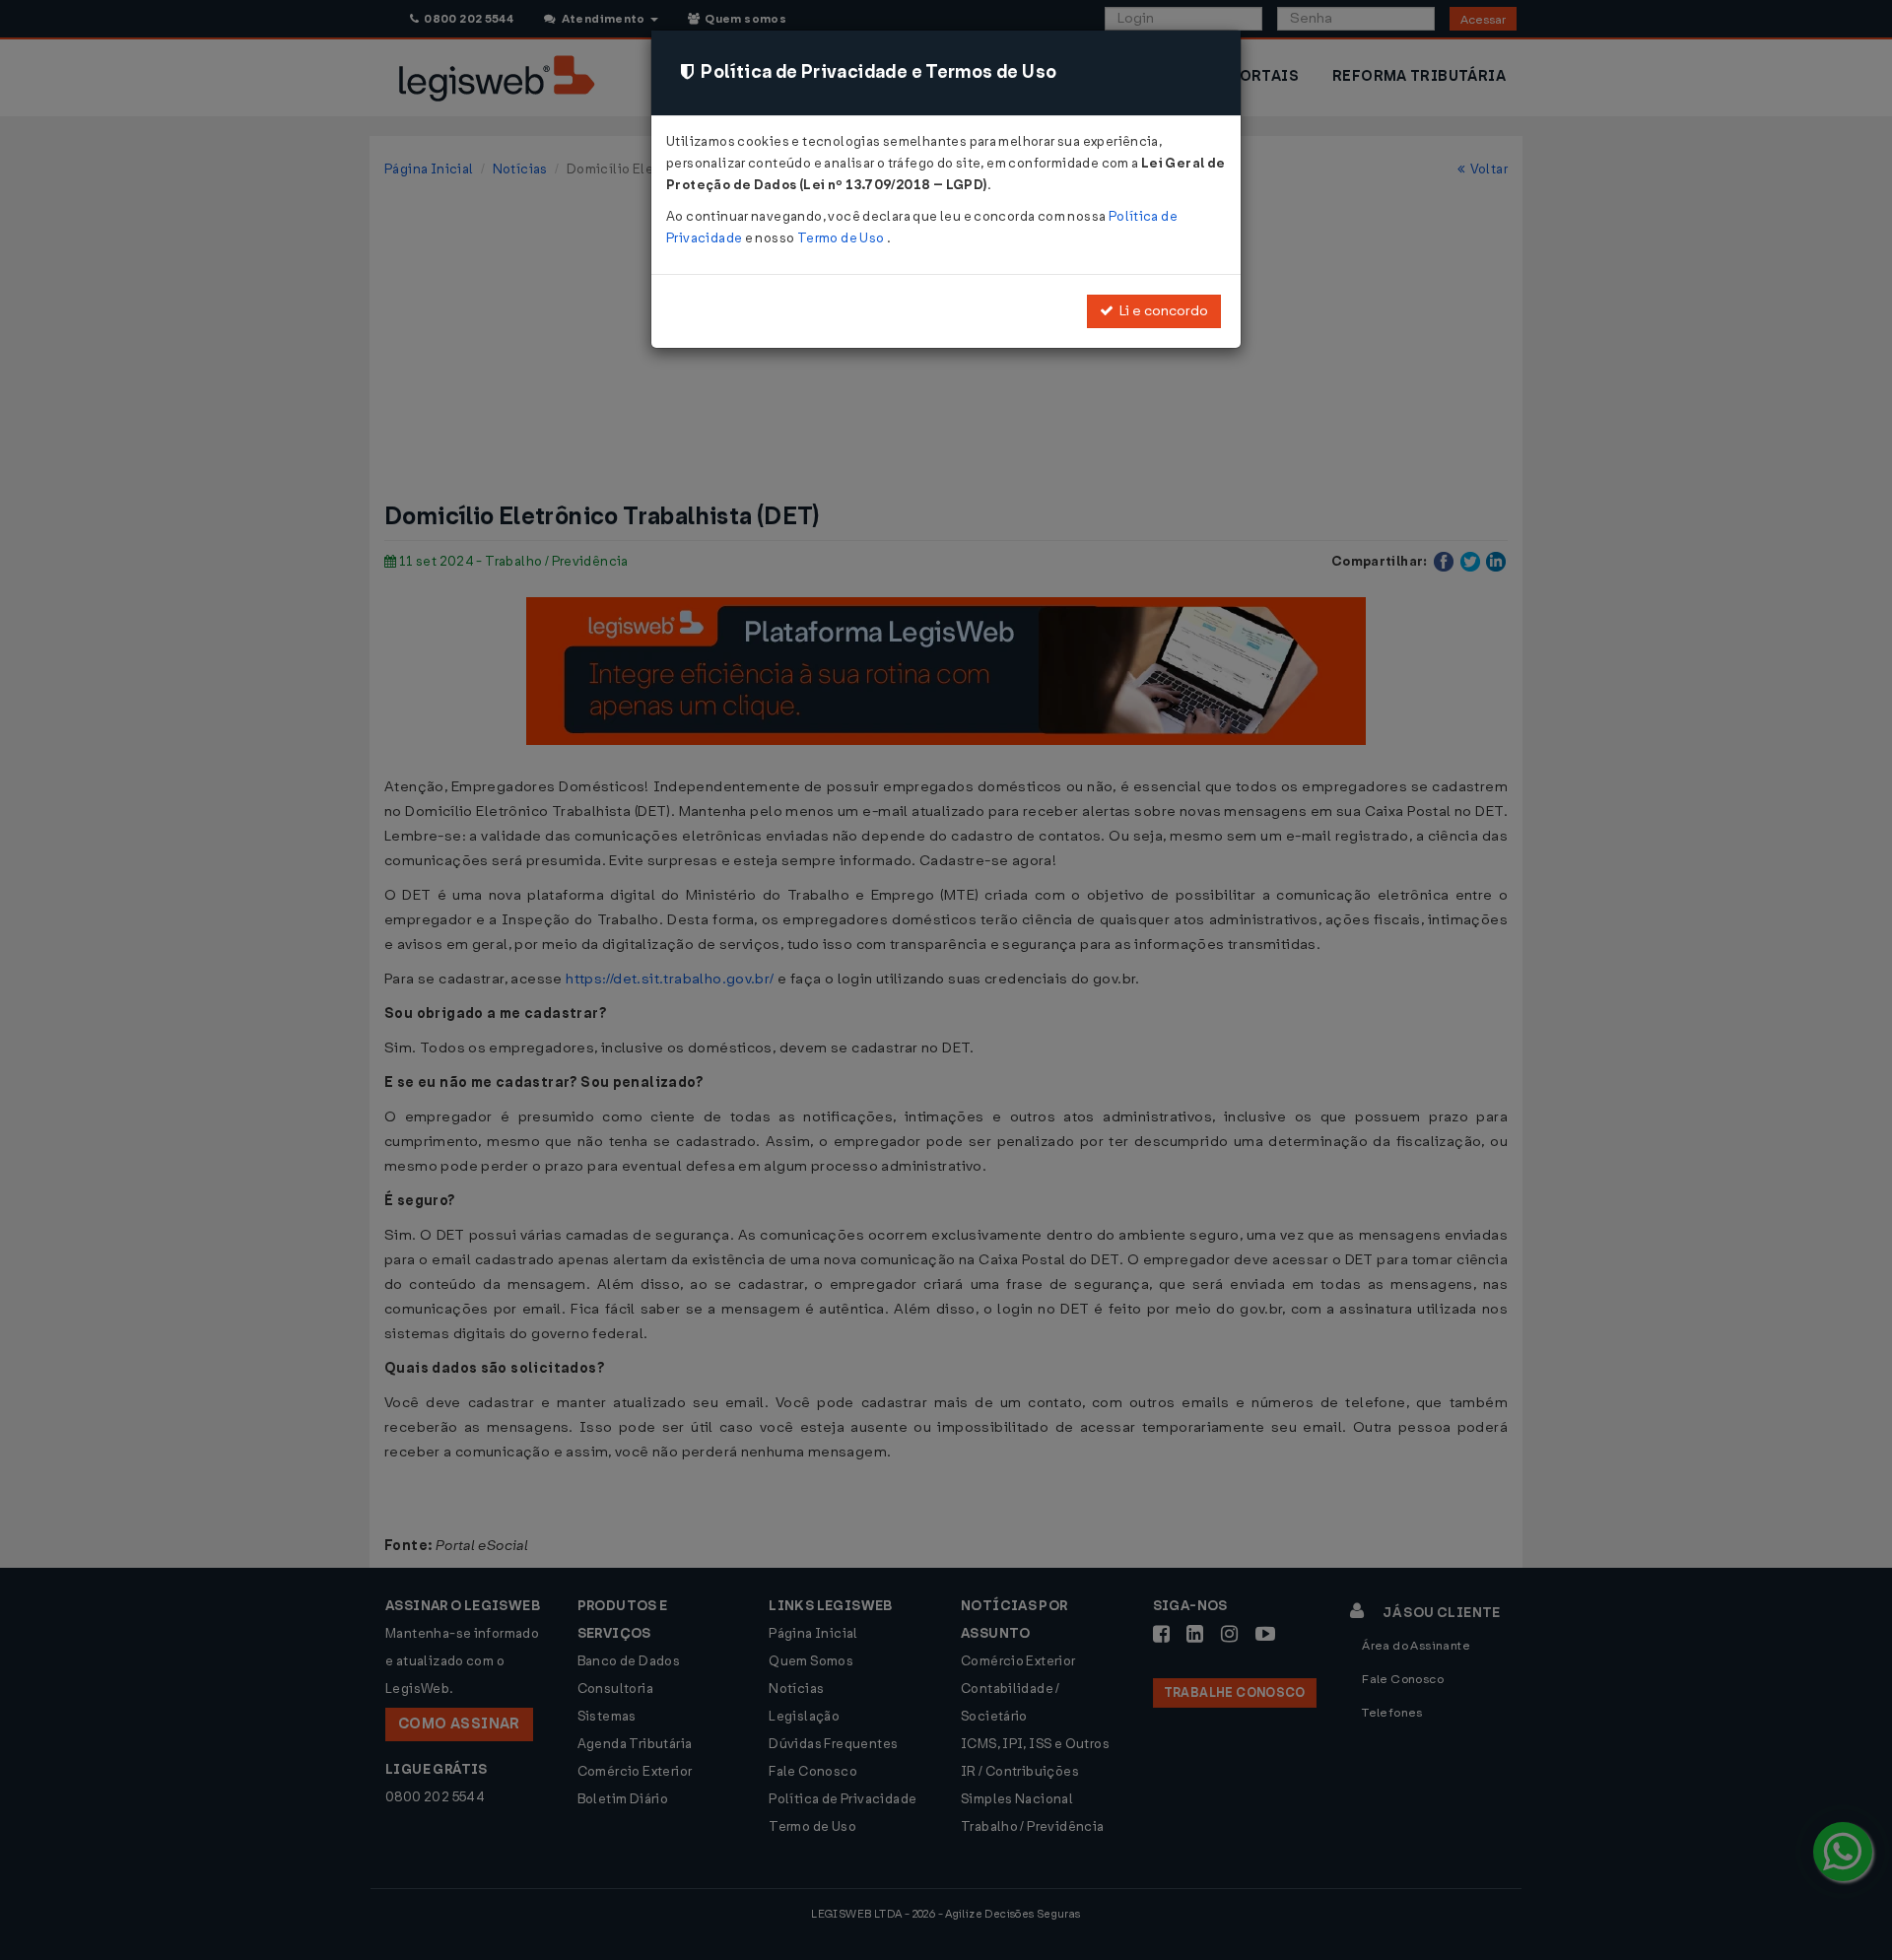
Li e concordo (1161, 311)
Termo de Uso (842, 238)
